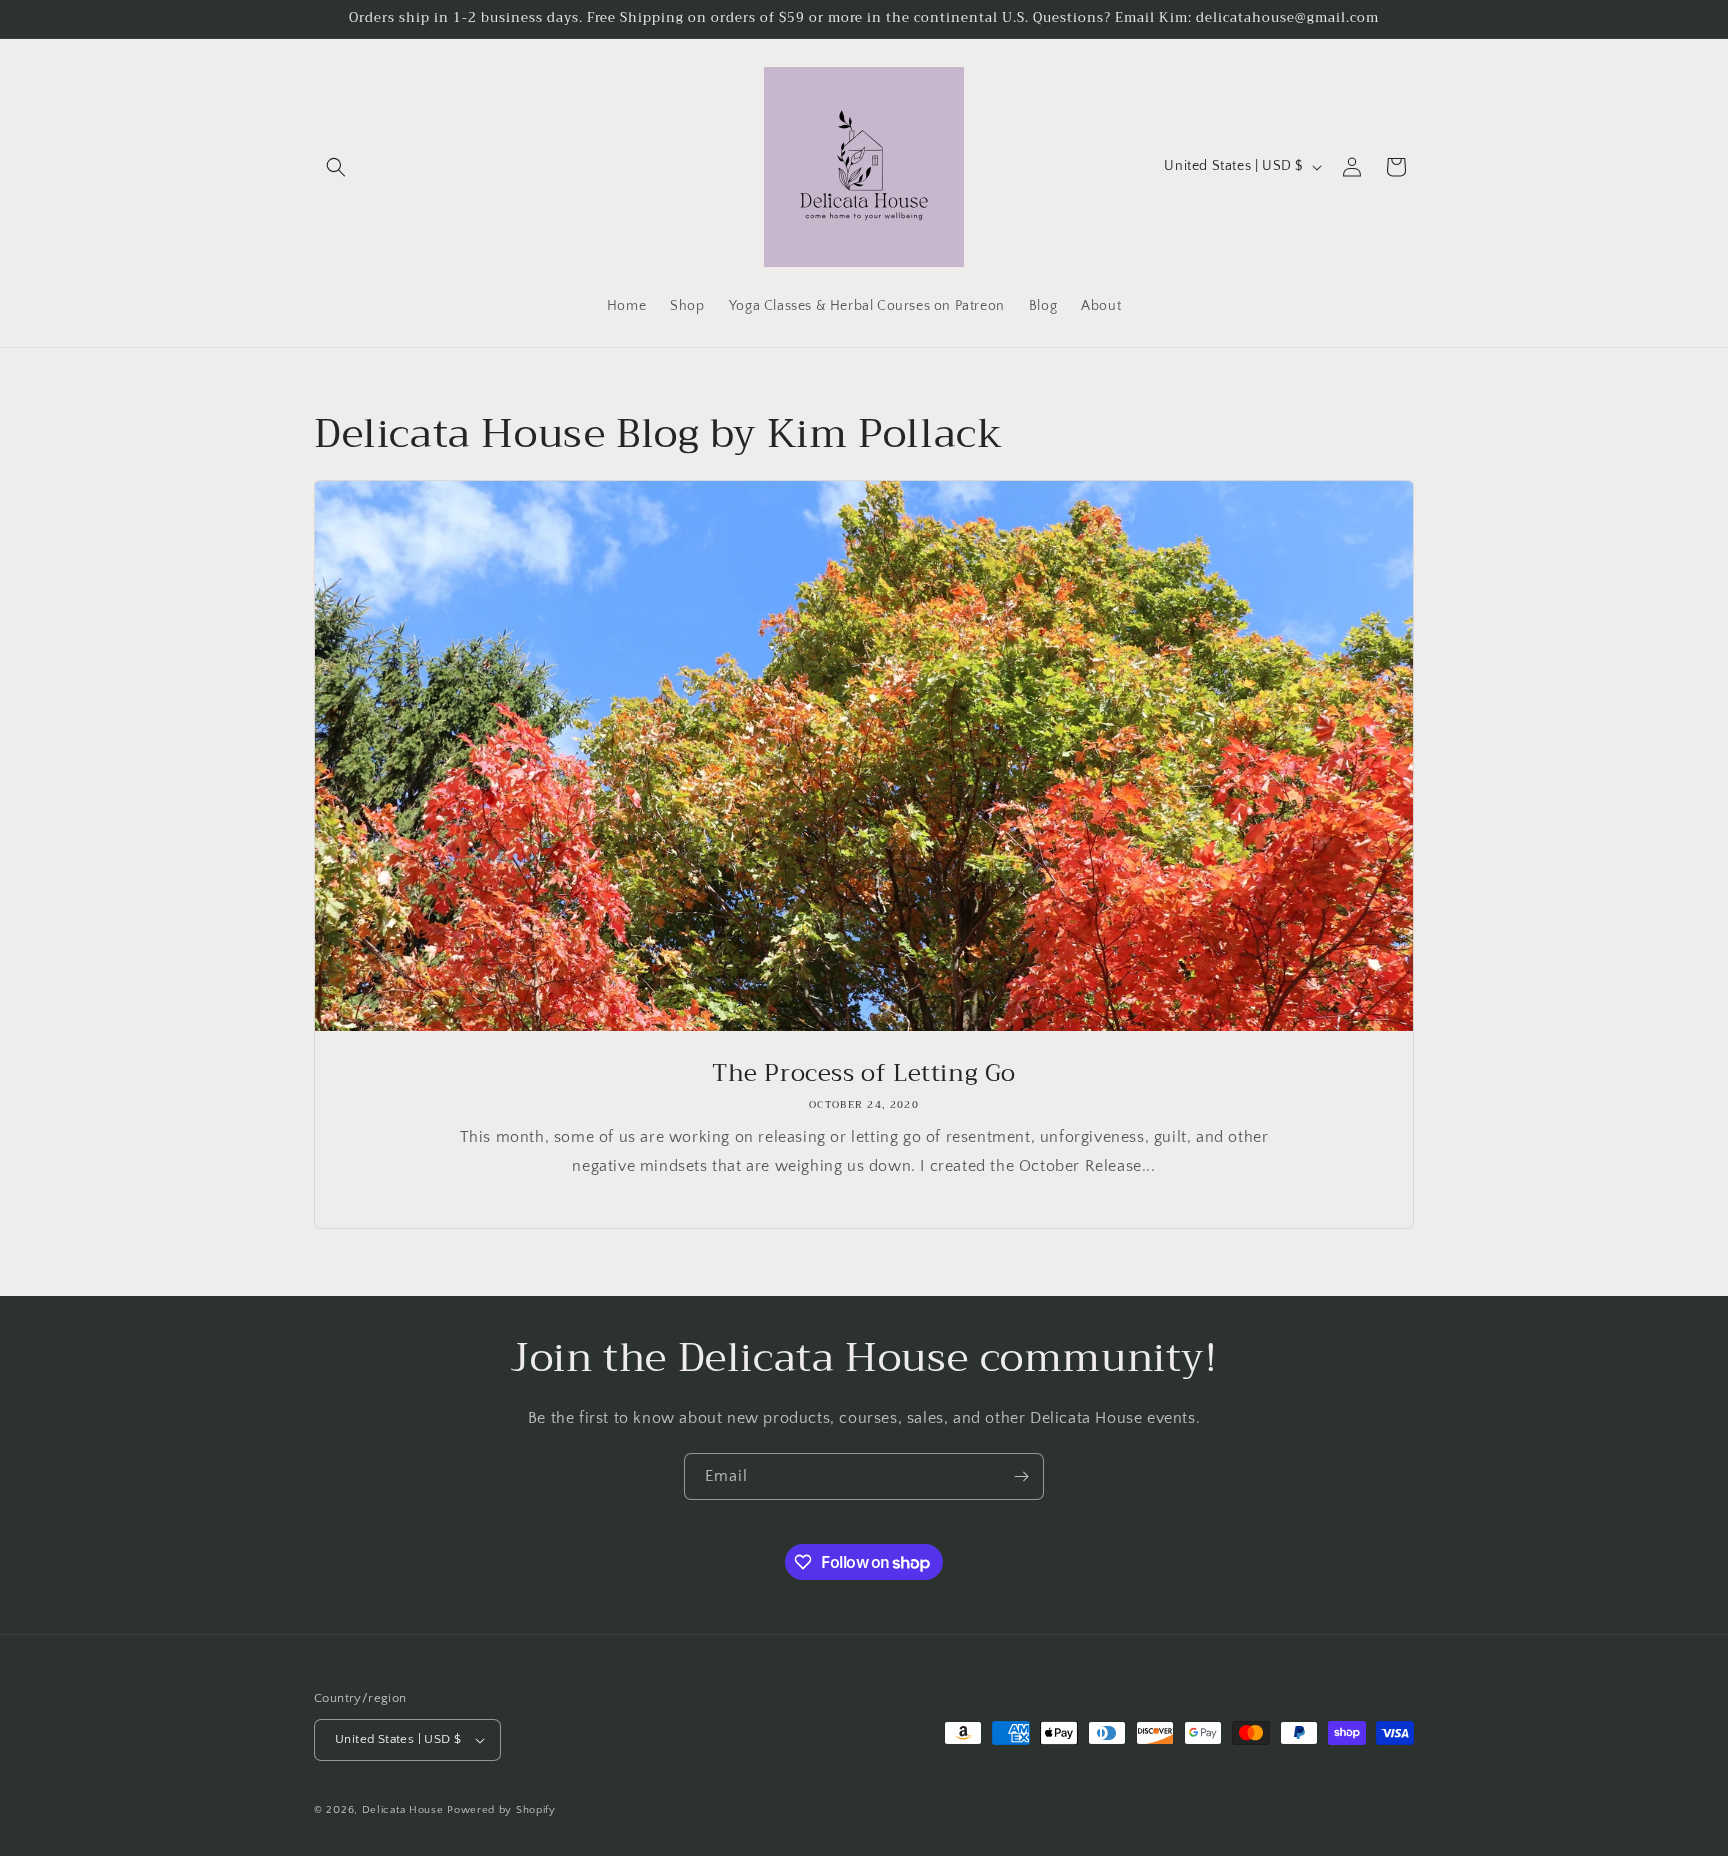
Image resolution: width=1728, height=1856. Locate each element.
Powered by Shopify (501, 1810)
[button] (336, 167)
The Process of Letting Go (864, 1073)
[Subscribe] (1021, 1476)
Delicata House (403, 1810)
